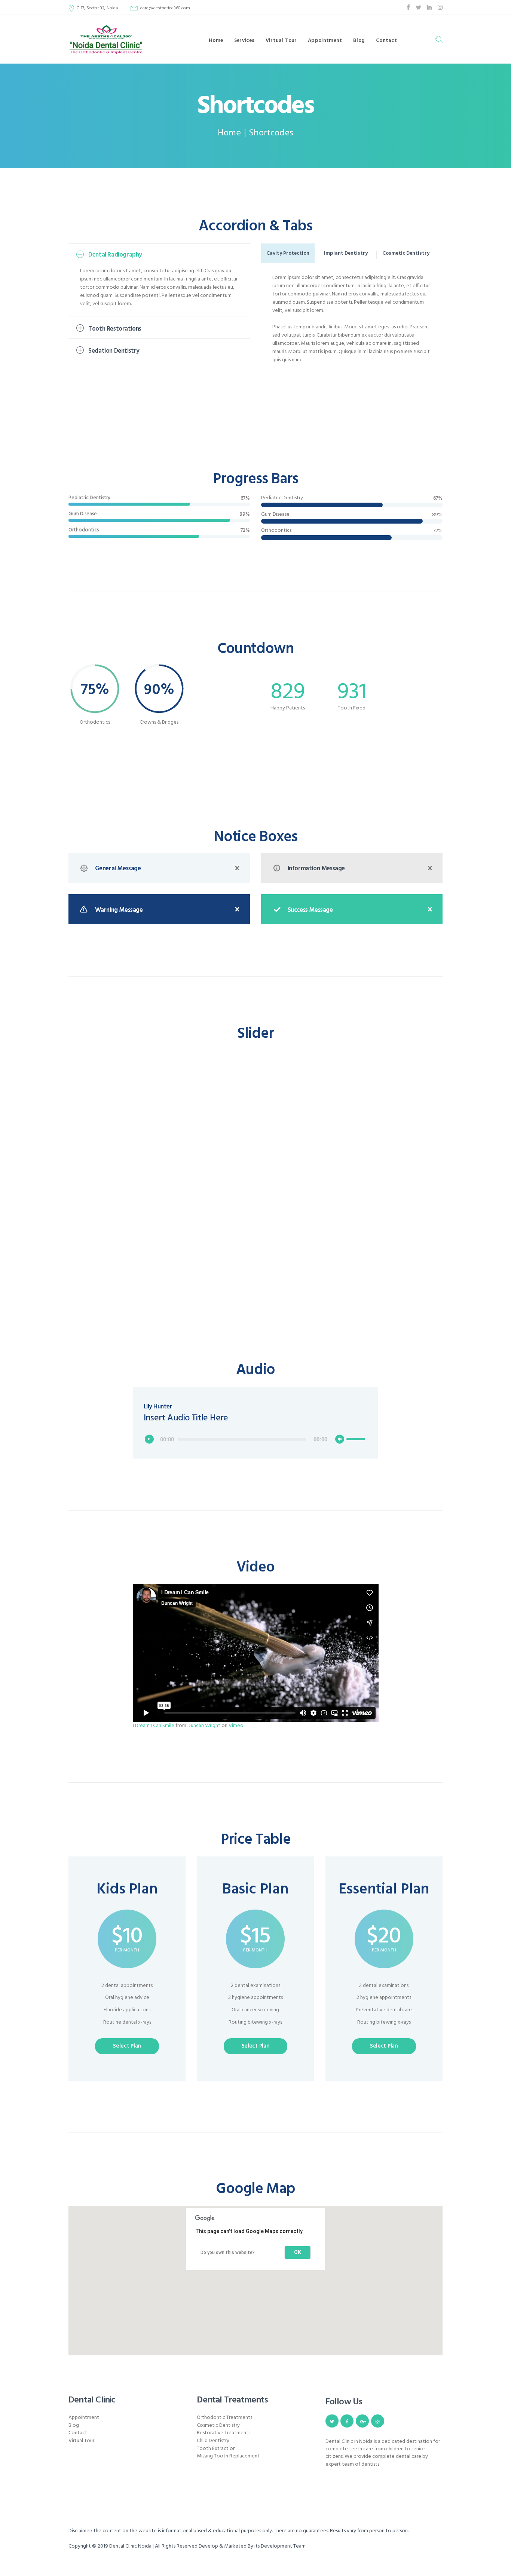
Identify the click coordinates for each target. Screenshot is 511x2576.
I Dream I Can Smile (154, 1726)
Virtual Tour (81, 2441)
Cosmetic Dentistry (218, 2425)
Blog (74, 2425)
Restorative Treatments (224, 2433)
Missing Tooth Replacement (228, 2456)
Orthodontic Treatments (224, 2418)
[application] (256, 1439)
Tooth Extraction (216, 2449)
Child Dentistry (213, 2441)
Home (229, 133)
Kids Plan (127, 1890)
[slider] (357, 1434)
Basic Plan (255, 1890)
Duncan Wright (204, 1726)
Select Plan (127, 2046)
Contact (78, 2433)
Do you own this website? (228, 2253)
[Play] (151, 1441)
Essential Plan (384, 1890)
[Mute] (342, 1441)
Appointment (84, 2418)
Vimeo (236, 1726)
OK (298, 2252)
